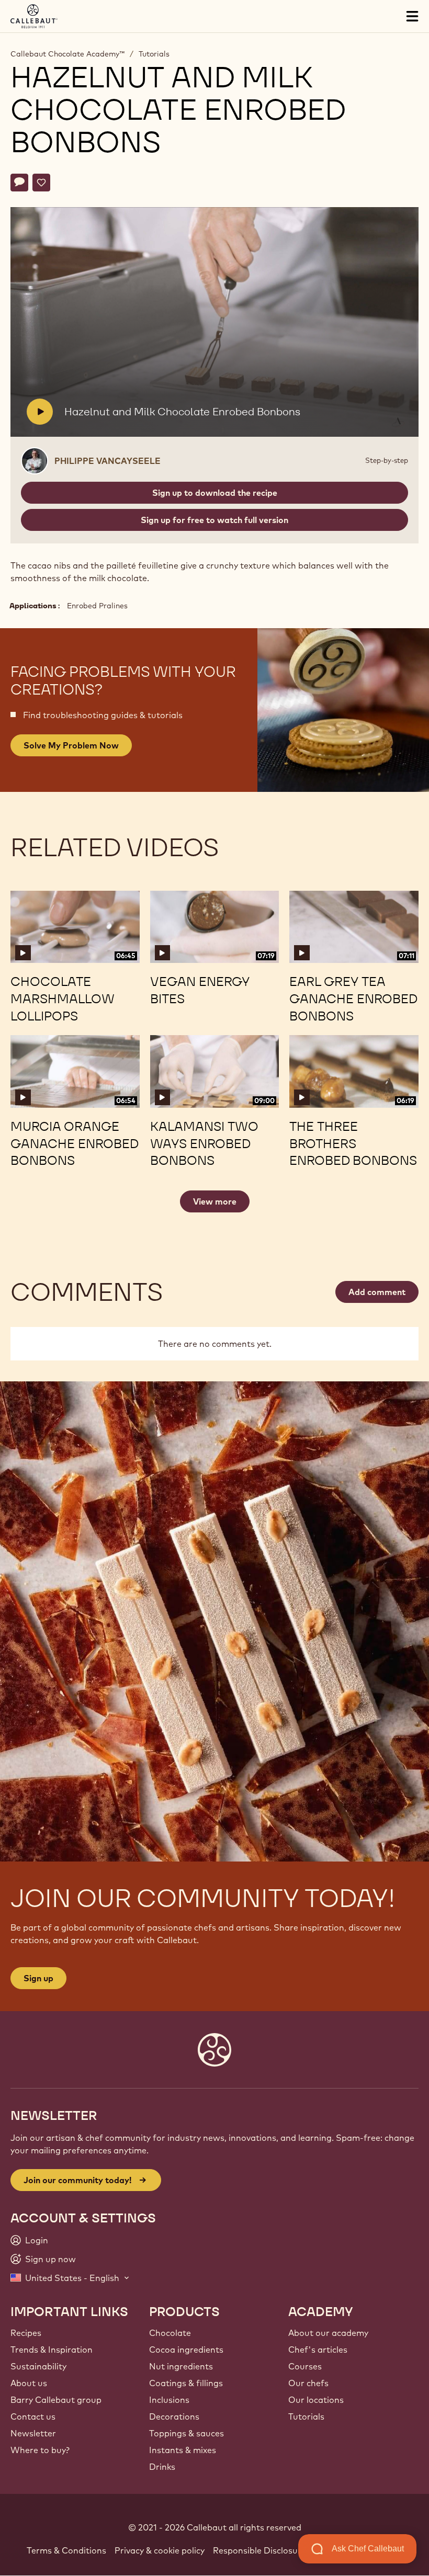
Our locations (316, 2400)
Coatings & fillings (186, 2383)
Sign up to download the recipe (215, 493)
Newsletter (33, 2433)
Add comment (377, 1292)
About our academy (328, 2333)
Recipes (26, 2333)
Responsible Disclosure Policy (272, 2550)
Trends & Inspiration (52, 2350)
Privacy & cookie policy (160, 2550)
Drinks (162, 2467)
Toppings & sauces (187, 2433)
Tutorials (154, 54)
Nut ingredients (181, 2366)
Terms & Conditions (66, 2550)
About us (29, 2383)
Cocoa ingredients (186, 2350)
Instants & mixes (183, 2450)
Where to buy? (40, 2450)
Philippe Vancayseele (108, 461)
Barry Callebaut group (56, 2400)
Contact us (33, 2416)
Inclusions (169, 2400)
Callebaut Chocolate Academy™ (67, 54)
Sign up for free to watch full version (214, 520)
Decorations (174, 2416)
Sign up (38, 1978)
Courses (305, 2366)
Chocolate (170, 2333)
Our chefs (308, 2383)
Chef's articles (318, 2350)
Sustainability (38, 2366)
